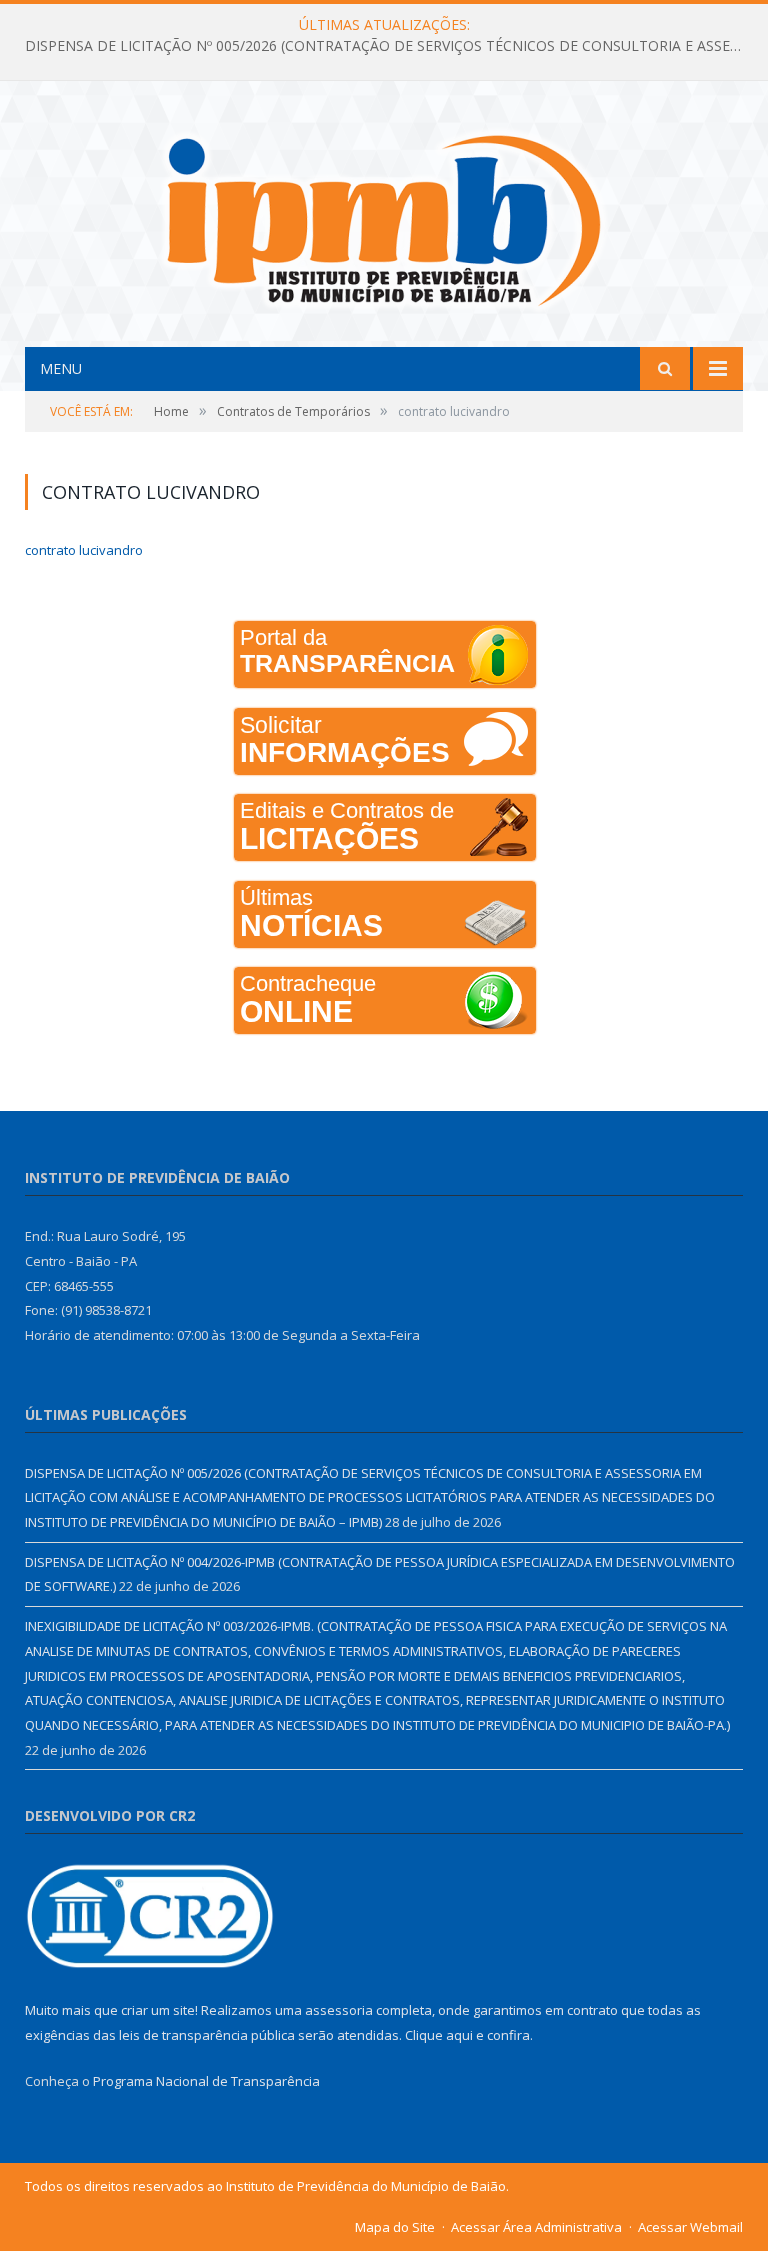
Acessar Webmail (690, 2227)
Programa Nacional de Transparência (206, 2081)
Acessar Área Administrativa (536, 2227)
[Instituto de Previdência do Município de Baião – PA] (384, 216)
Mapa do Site (395, 2227)
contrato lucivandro (84, 550)
